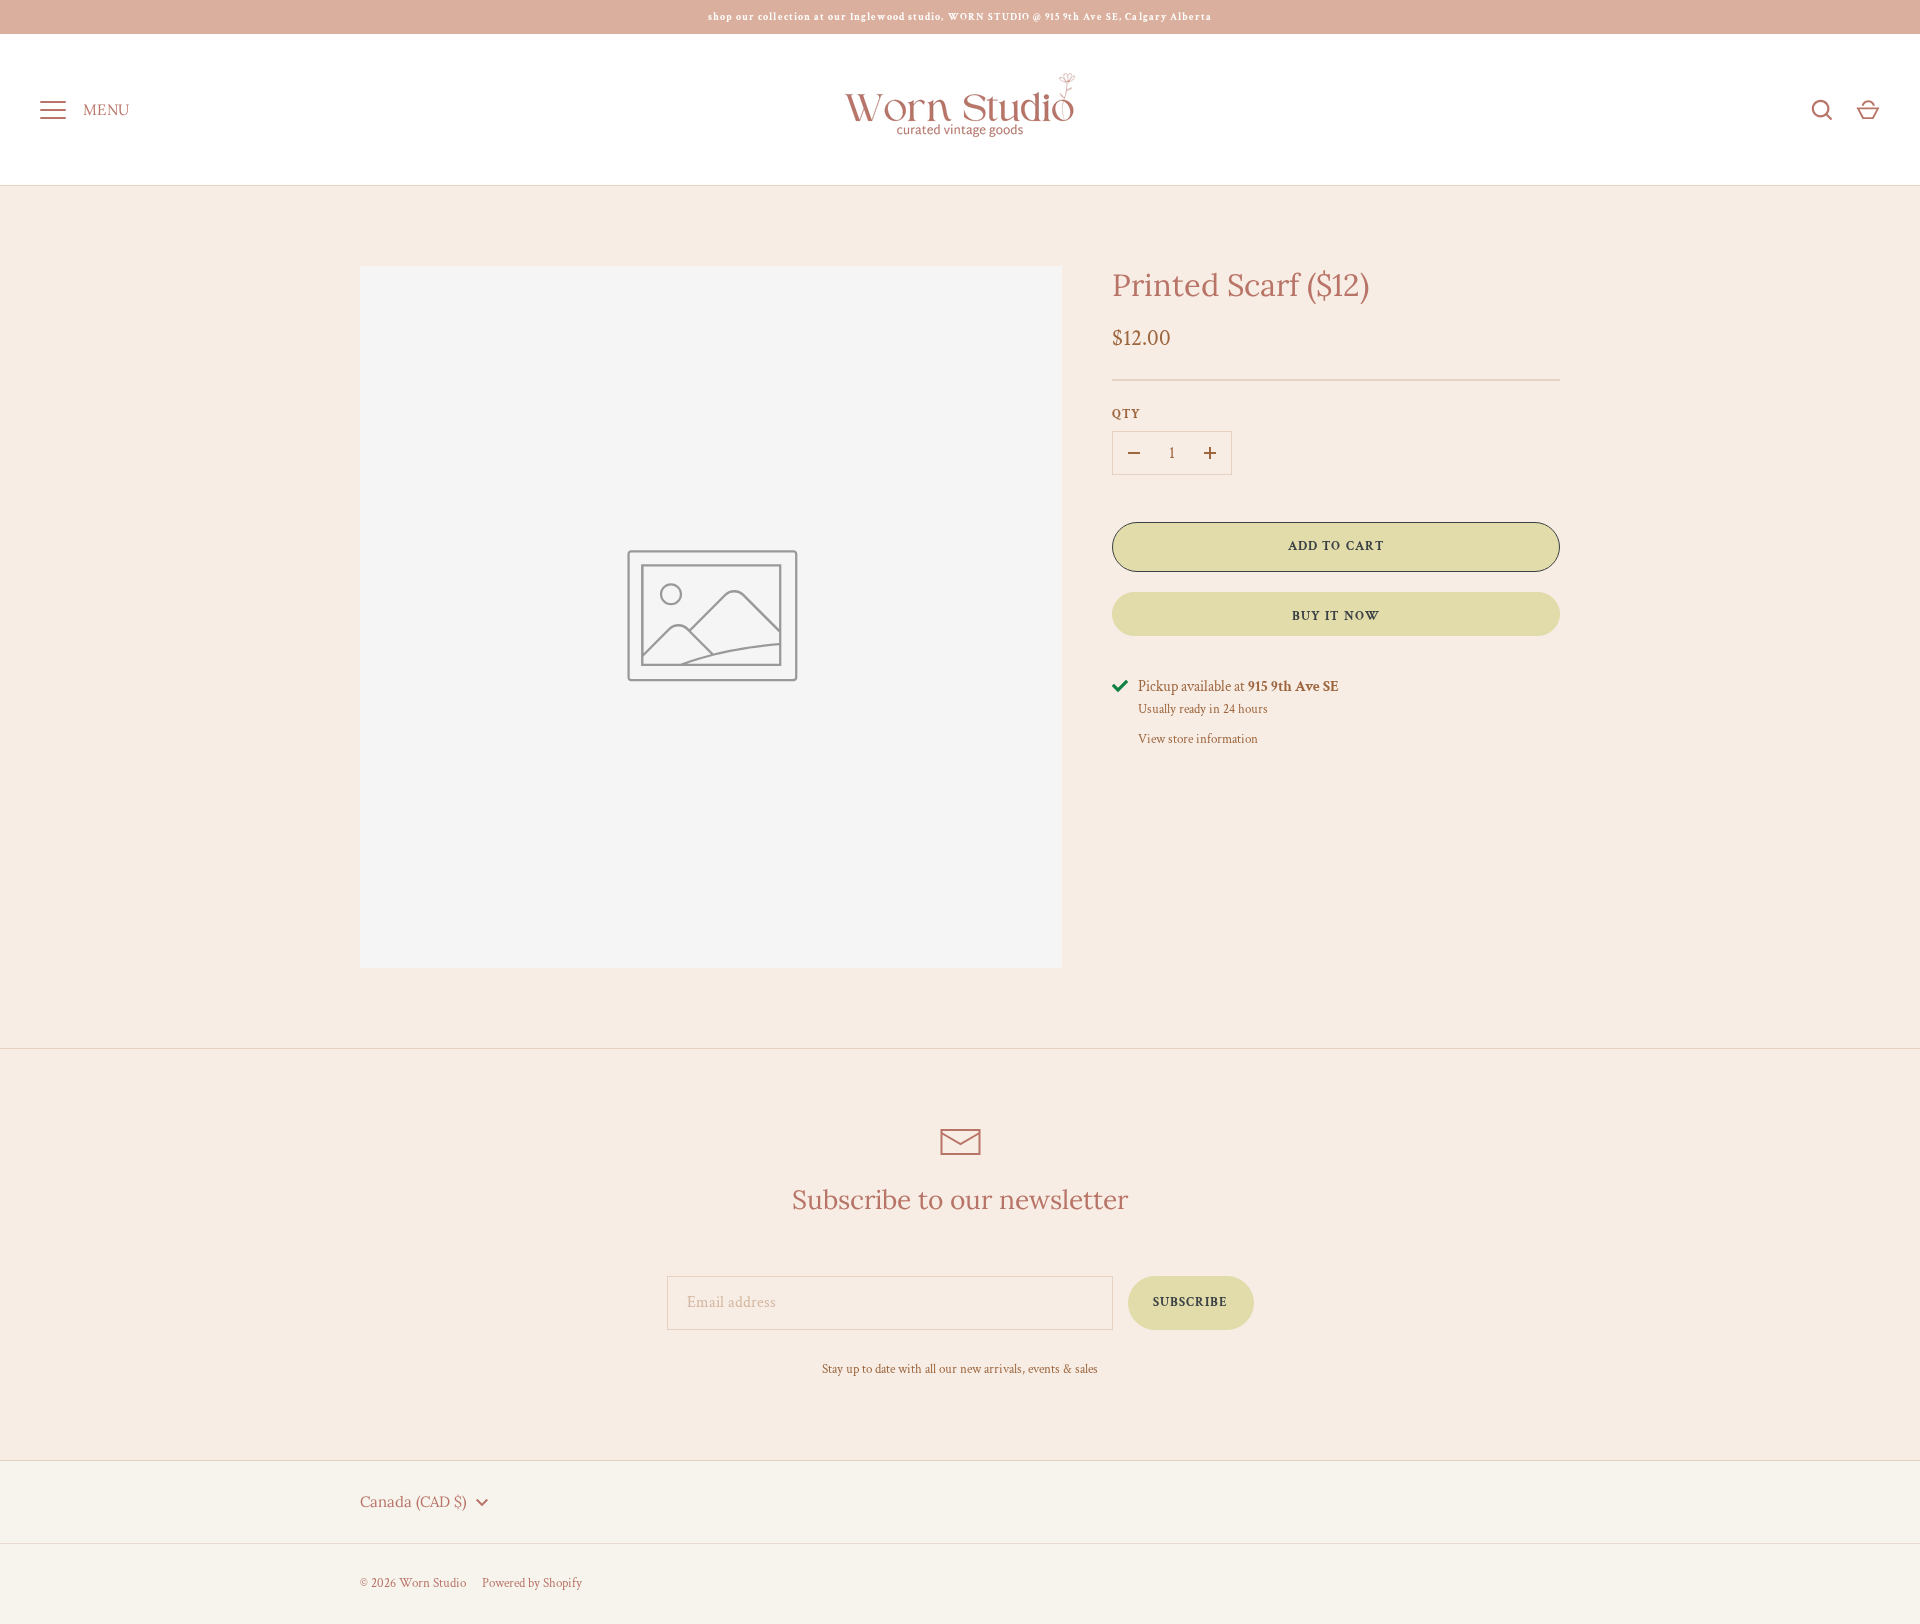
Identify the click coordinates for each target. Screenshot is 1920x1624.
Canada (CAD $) (413, 1501)
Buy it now (1336, 616)
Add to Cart (1336, 546)
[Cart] (1868, 110)
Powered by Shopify (532, 1583)
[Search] (1822, 110)
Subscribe (1190, 1302)
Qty (1126, 414)
